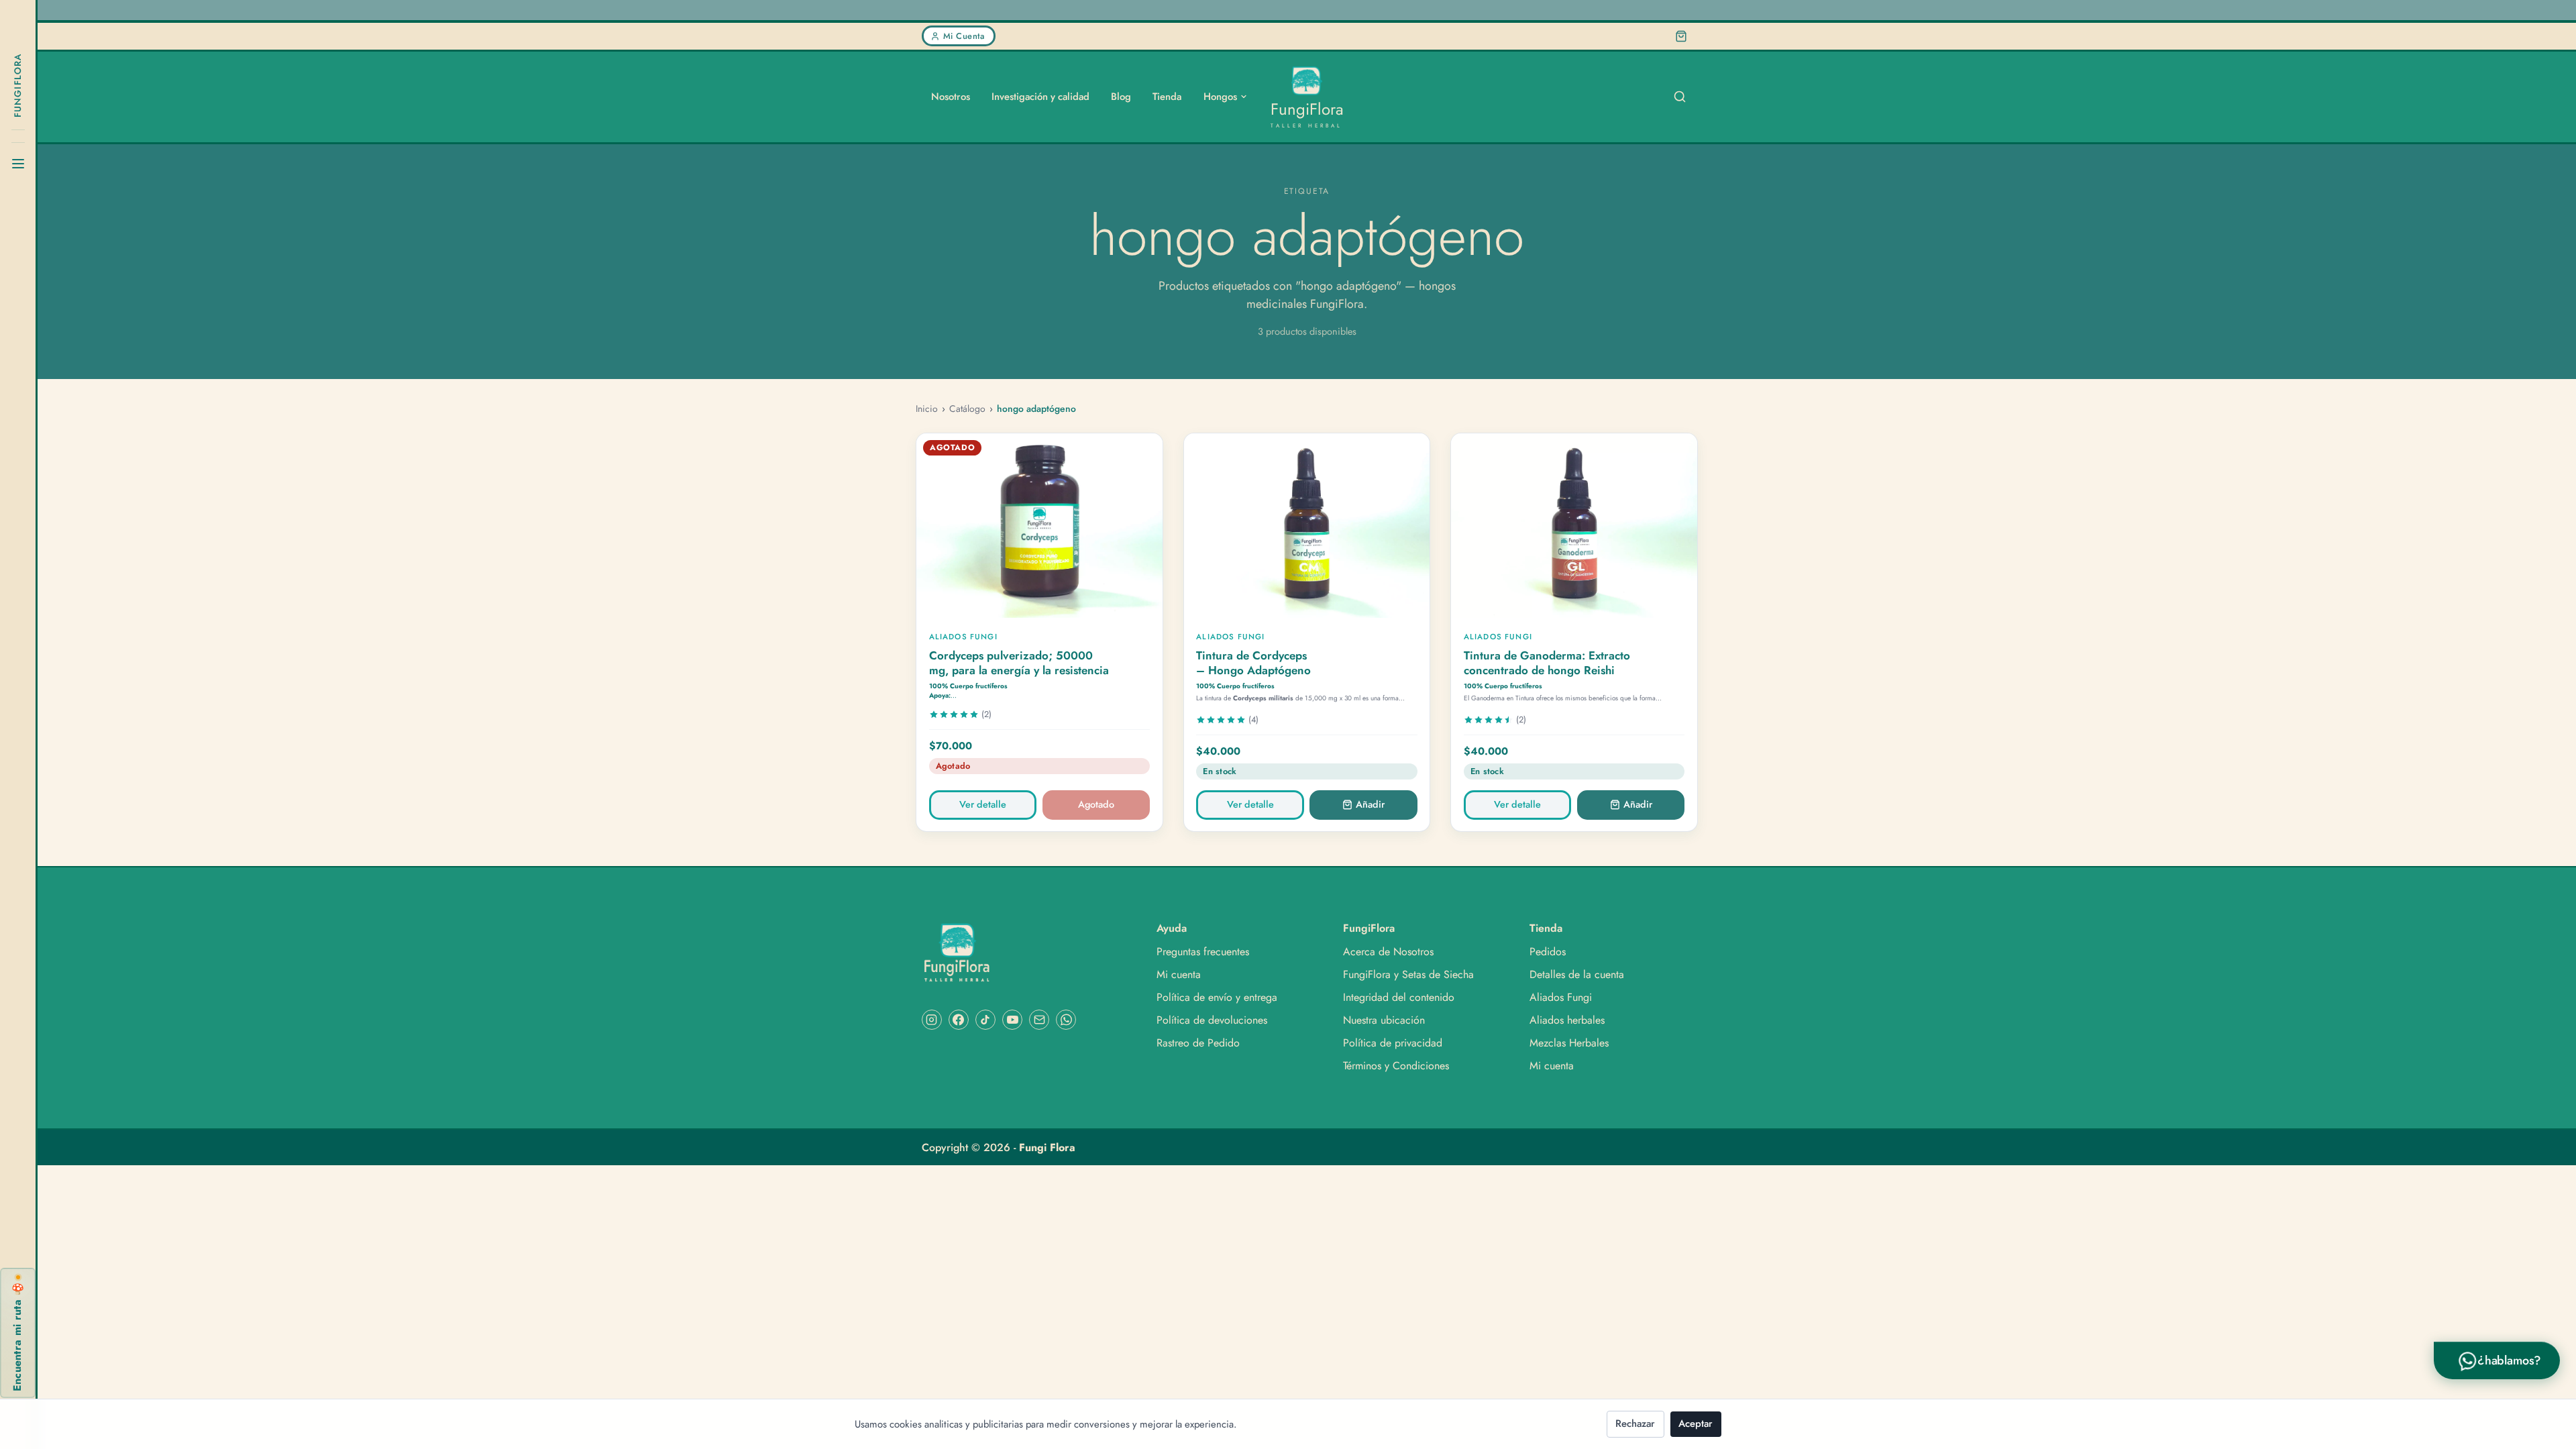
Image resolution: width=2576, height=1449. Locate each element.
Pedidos (1548, 952)
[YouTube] (1012, 1020)
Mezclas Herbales (1569, 1043)
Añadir (1370, 804)
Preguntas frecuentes (1203, 952)
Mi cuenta (1179, 975)
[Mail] (1039, 1020)
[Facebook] (959, 1020)
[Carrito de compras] (1681, 36)
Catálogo (967, 409)
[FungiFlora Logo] (1027, 953)
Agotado (1096, 804)
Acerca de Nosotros (1388, 952)
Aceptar (1696, 1424)
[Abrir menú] (18, 164)
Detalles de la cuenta (1577, 975)
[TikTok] (985, 1020)
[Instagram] (932, 1020)
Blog (1121, 97)
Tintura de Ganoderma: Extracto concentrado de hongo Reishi (1547, 663)
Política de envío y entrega (1217, 998)
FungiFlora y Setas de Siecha (1408, 975)
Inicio (927, 409)
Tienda (1167, 97)
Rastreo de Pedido (1198, 1043)
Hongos (1220, 97)
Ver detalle (983, 804)
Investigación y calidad (1040, 97)
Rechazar (1635, 1424)
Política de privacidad (1393, 1043)
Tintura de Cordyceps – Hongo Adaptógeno (1253, 663)
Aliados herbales (1567, 1020)
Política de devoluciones (1212, 1020)
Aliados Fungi (1561, 998)
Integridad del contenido (1399, 998)
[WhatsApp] (1066, 1020)
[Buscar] (1680, 97)
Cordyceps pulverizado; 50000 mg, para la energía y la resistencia (1019, 663)
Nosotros (951, 97)
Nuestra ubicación (1384, 1020)
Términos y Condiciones (1396, 1066)
